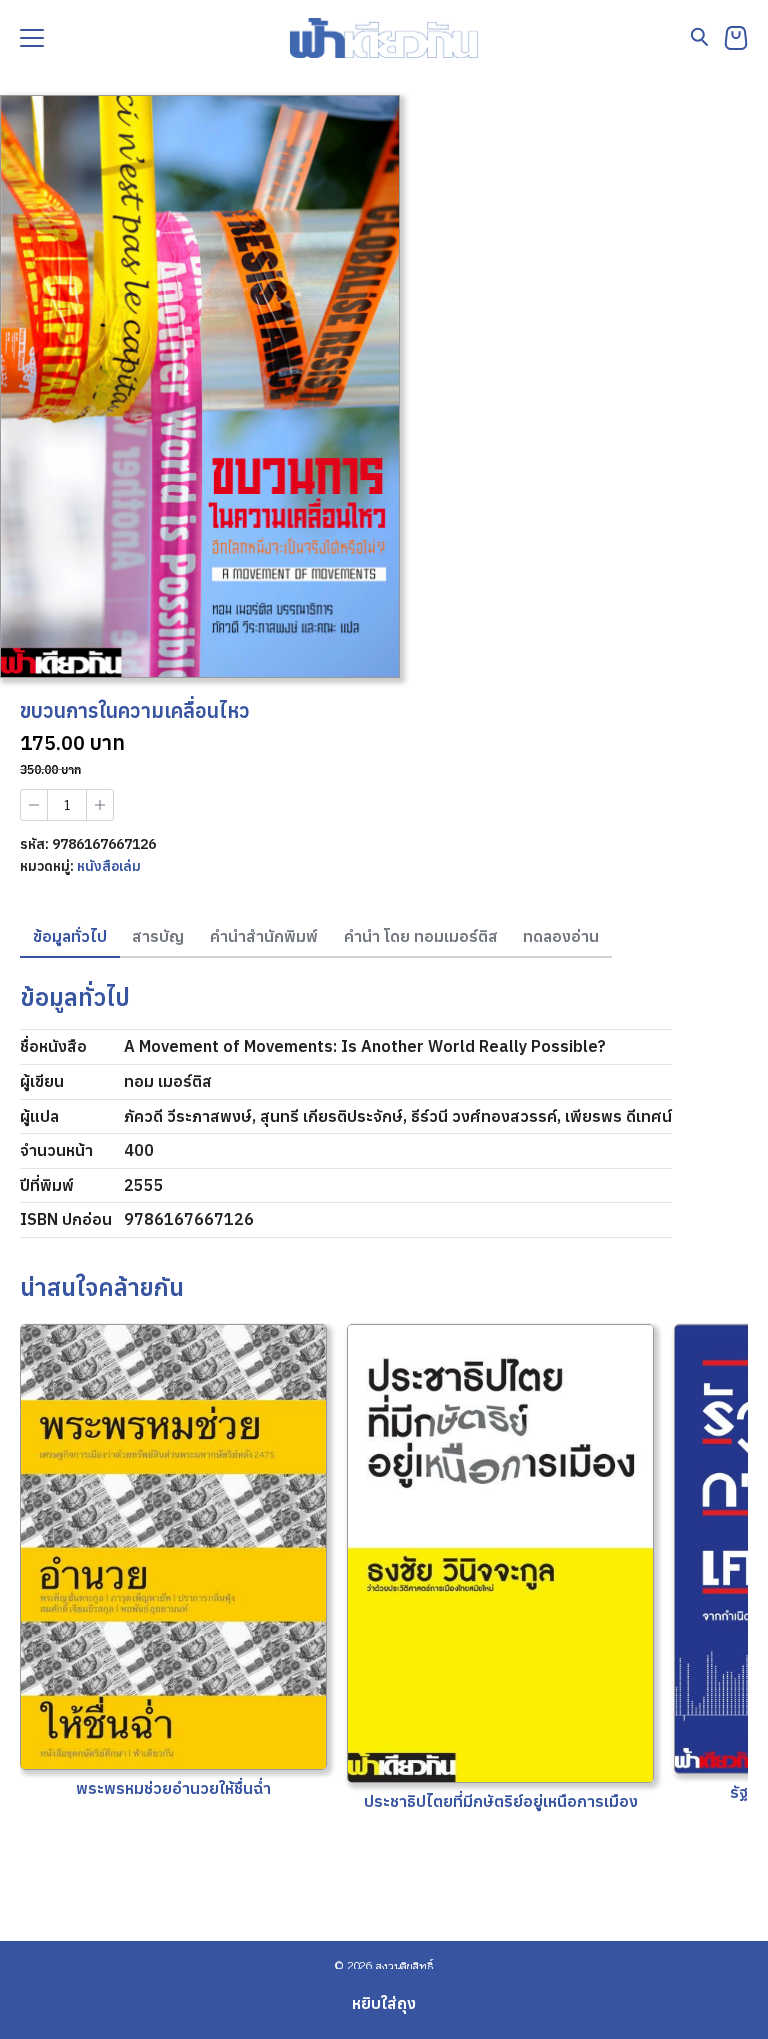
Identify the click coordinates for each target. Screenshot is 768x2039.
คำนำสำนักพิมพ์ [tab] (264, 936)
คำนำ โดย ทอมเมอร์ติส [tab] (421, 936)
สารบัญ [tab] (158, 936)
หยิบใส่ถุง (384, 2003)
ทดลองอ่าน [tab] (561, 936)
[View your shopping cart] (736, 38)
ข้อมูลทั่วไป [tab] (70, 936)
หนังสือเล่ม (109, 866)
